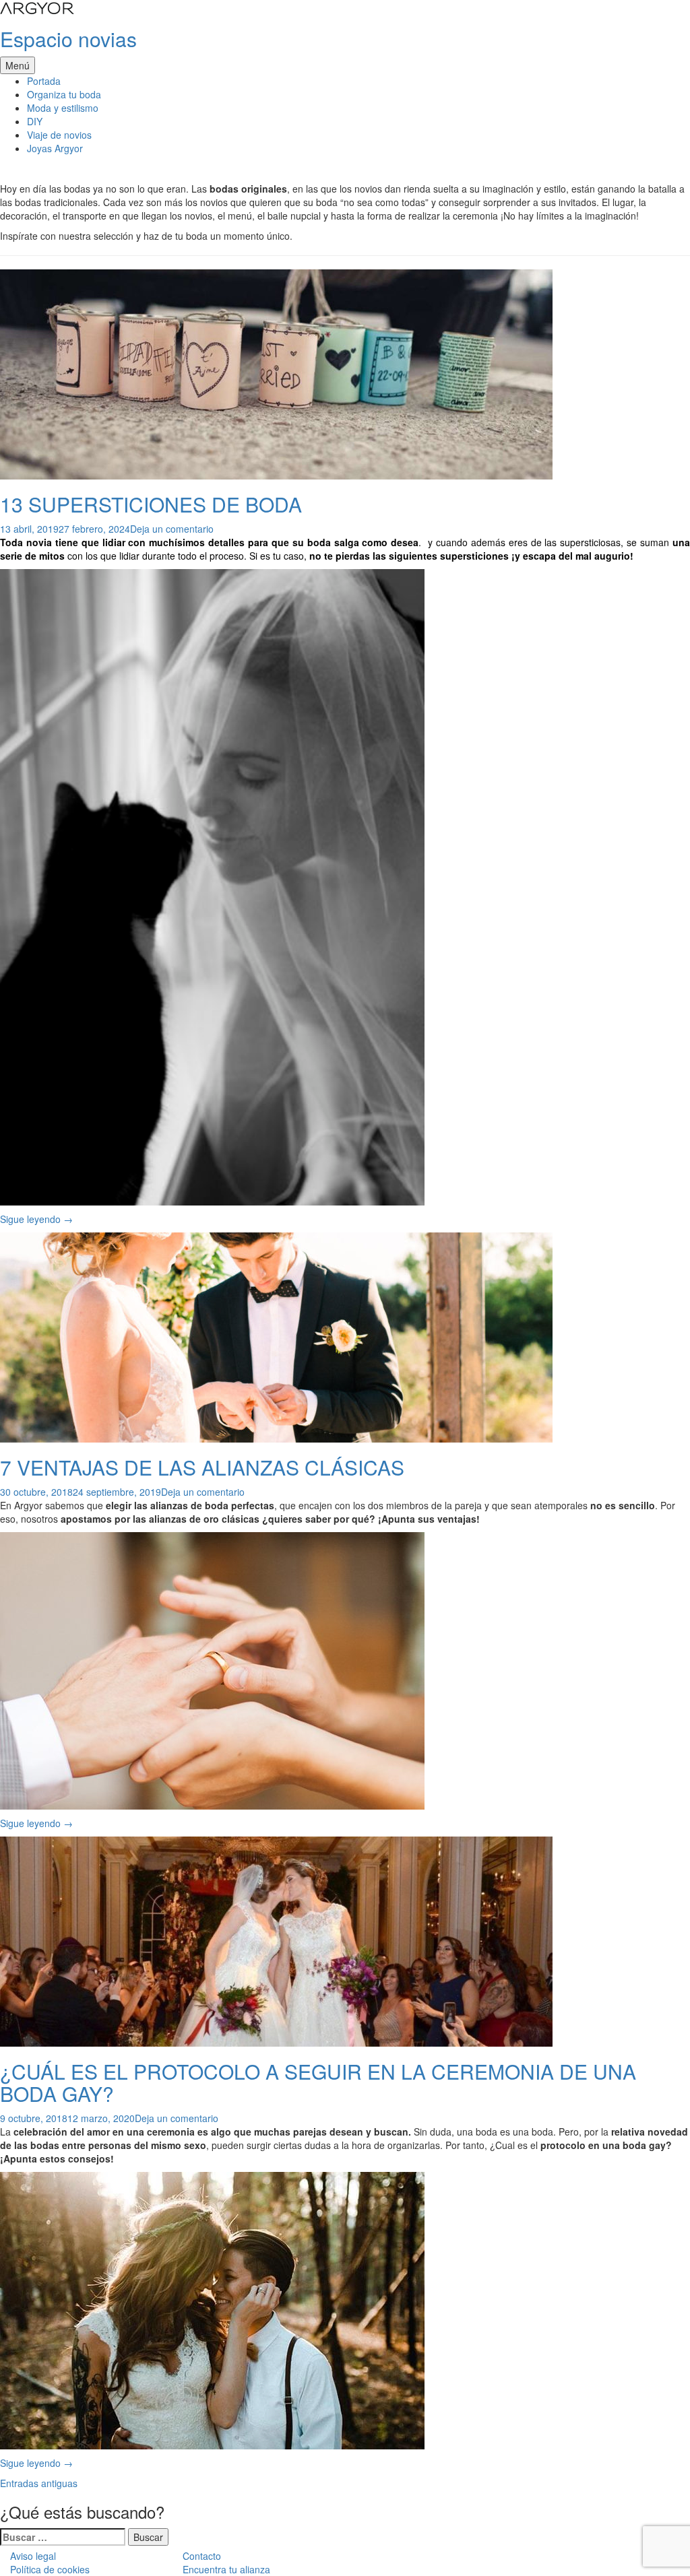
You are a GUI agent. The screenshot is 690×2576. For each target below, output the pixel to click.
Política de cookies (50, 2569)
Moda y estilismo (63, 108)
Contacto (202, 2556)
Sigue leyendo (36, 1219)
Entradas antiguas (39, 2483)
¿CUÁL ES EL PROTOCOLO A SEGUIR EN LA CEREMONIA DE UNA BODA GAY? (318, 2082)
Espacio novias (68, 39)
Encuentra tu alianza (226, 2569)
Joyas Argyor (55, 148)
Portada (44, 81)
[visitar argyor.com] (37, 7)
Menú (18, 65)
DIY (35, 121)
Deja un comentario (172, 529)
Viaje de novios (59, 135)
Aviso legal (33, 2556)
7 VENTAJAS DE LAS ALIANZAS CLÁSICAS (202, 1467)
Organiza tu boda (64, 94)
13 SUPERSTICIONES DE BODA (151, 504)
